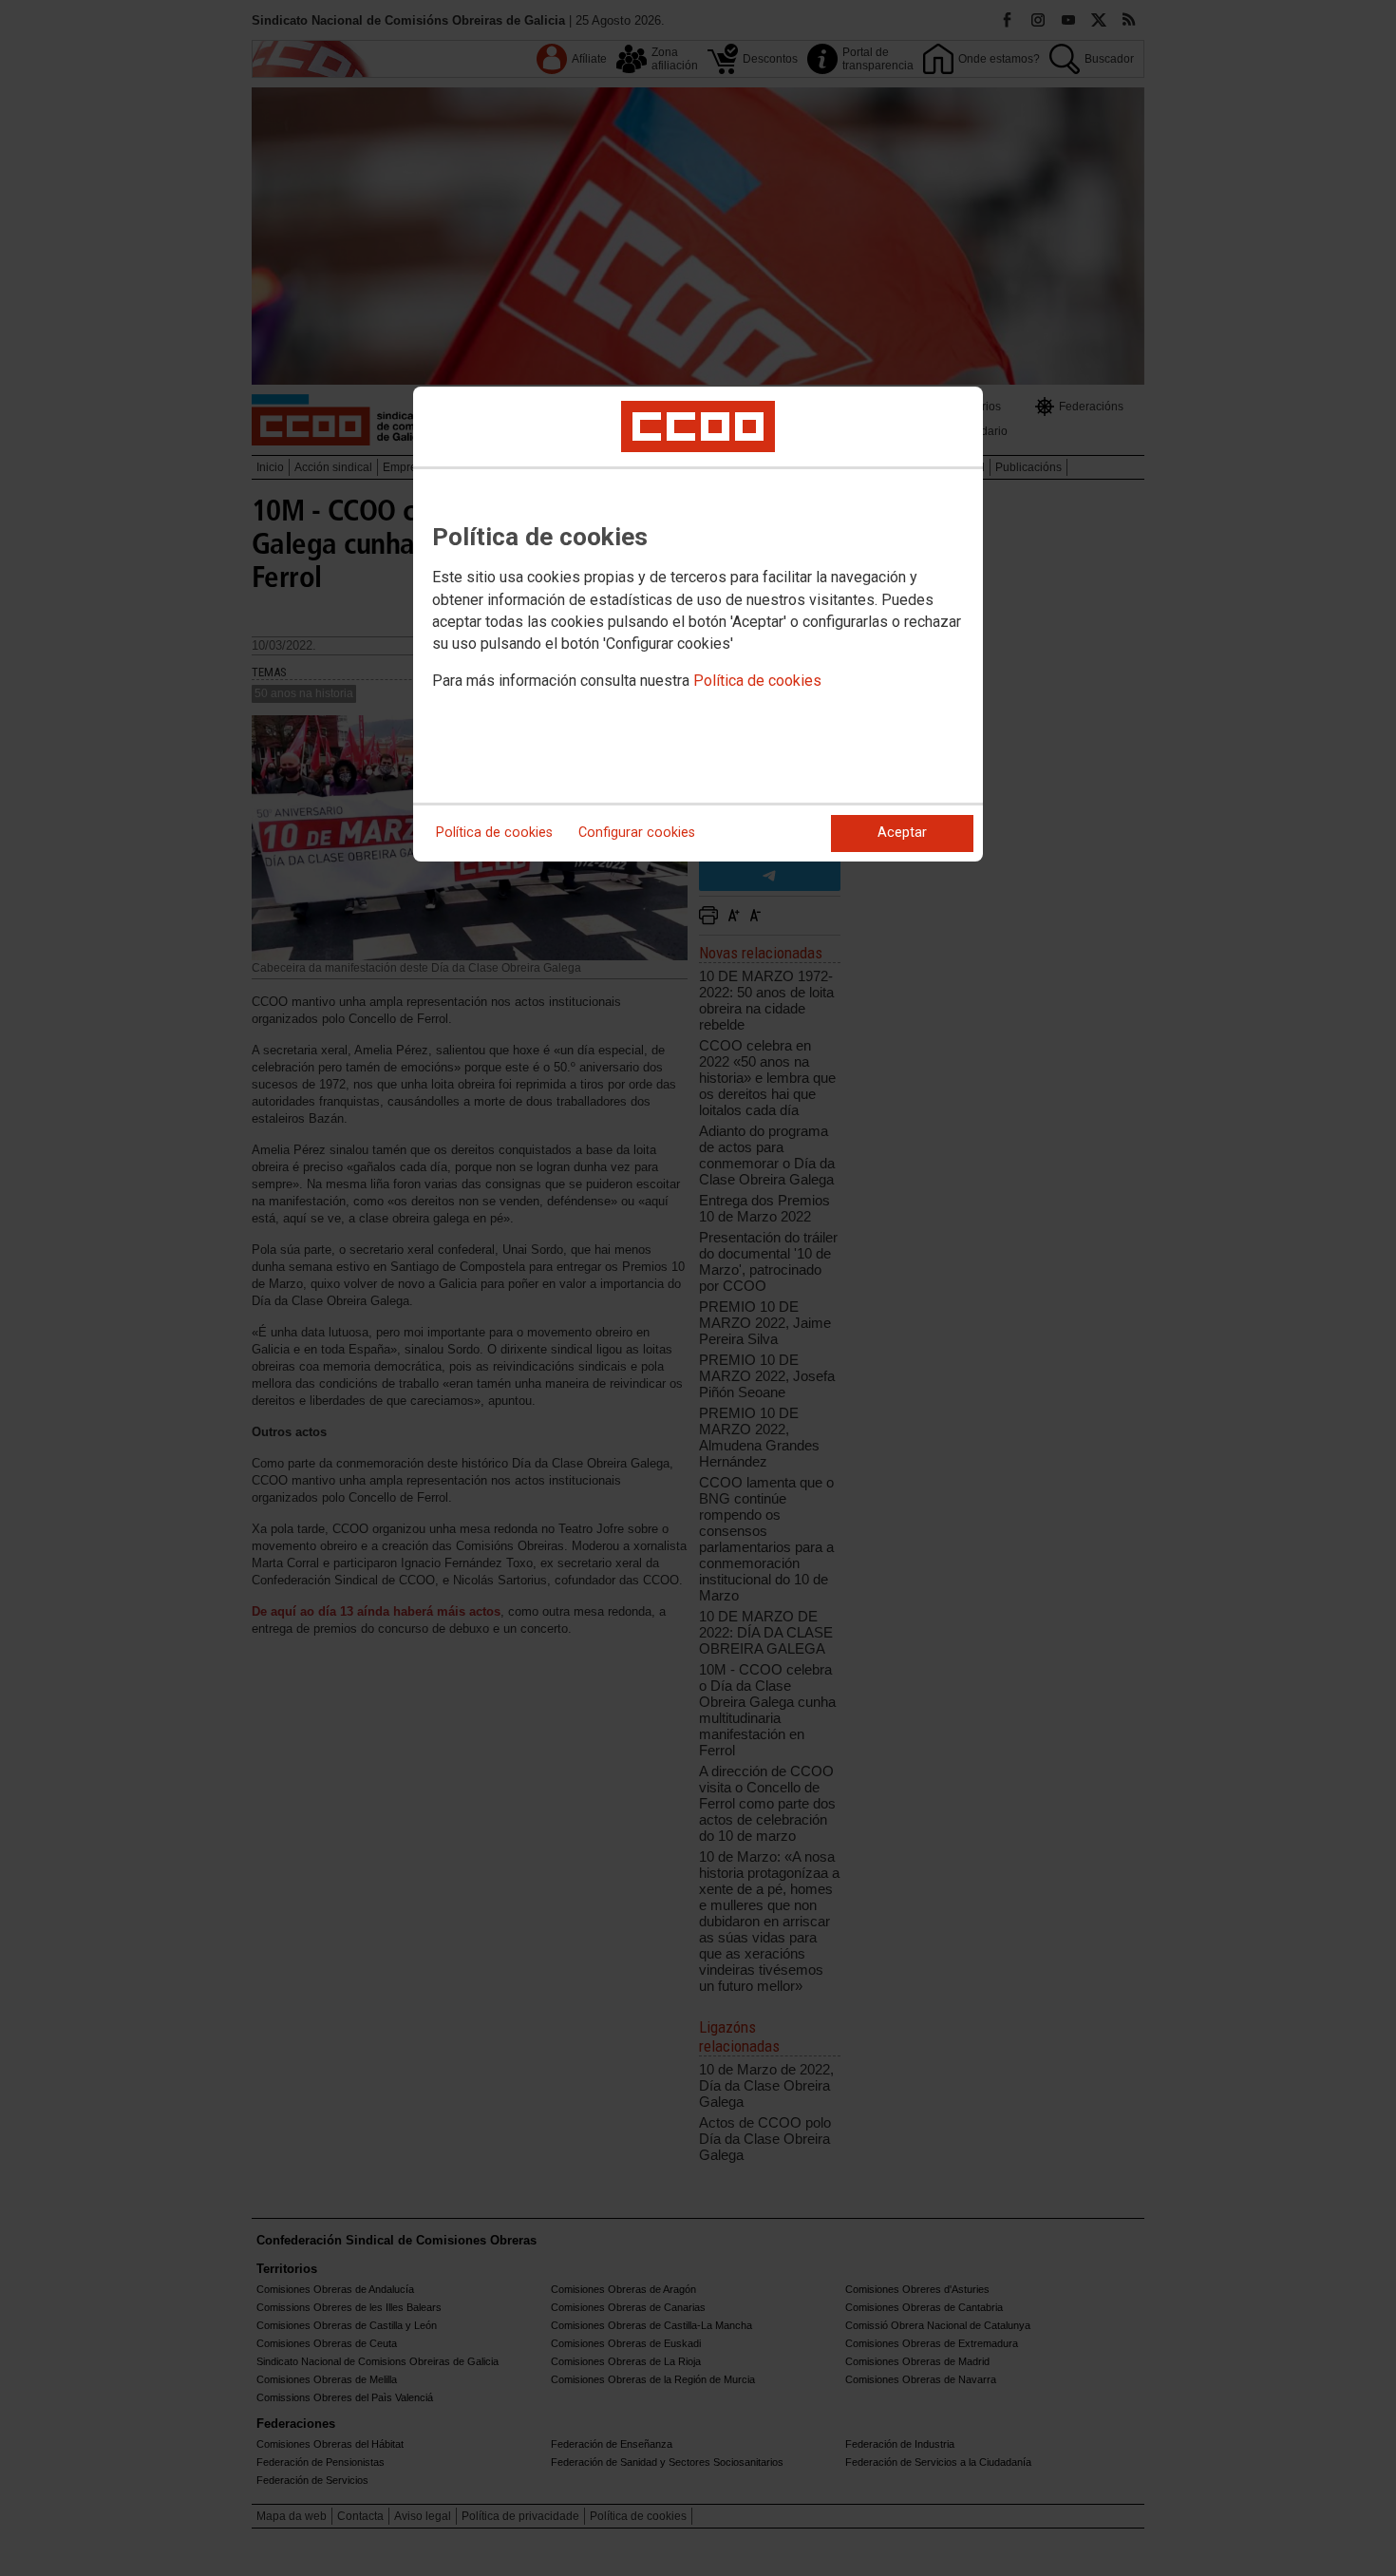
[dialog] (698, 624)
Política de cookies (757, 681)
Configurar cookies (637, 833)
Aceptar (902, 833)
